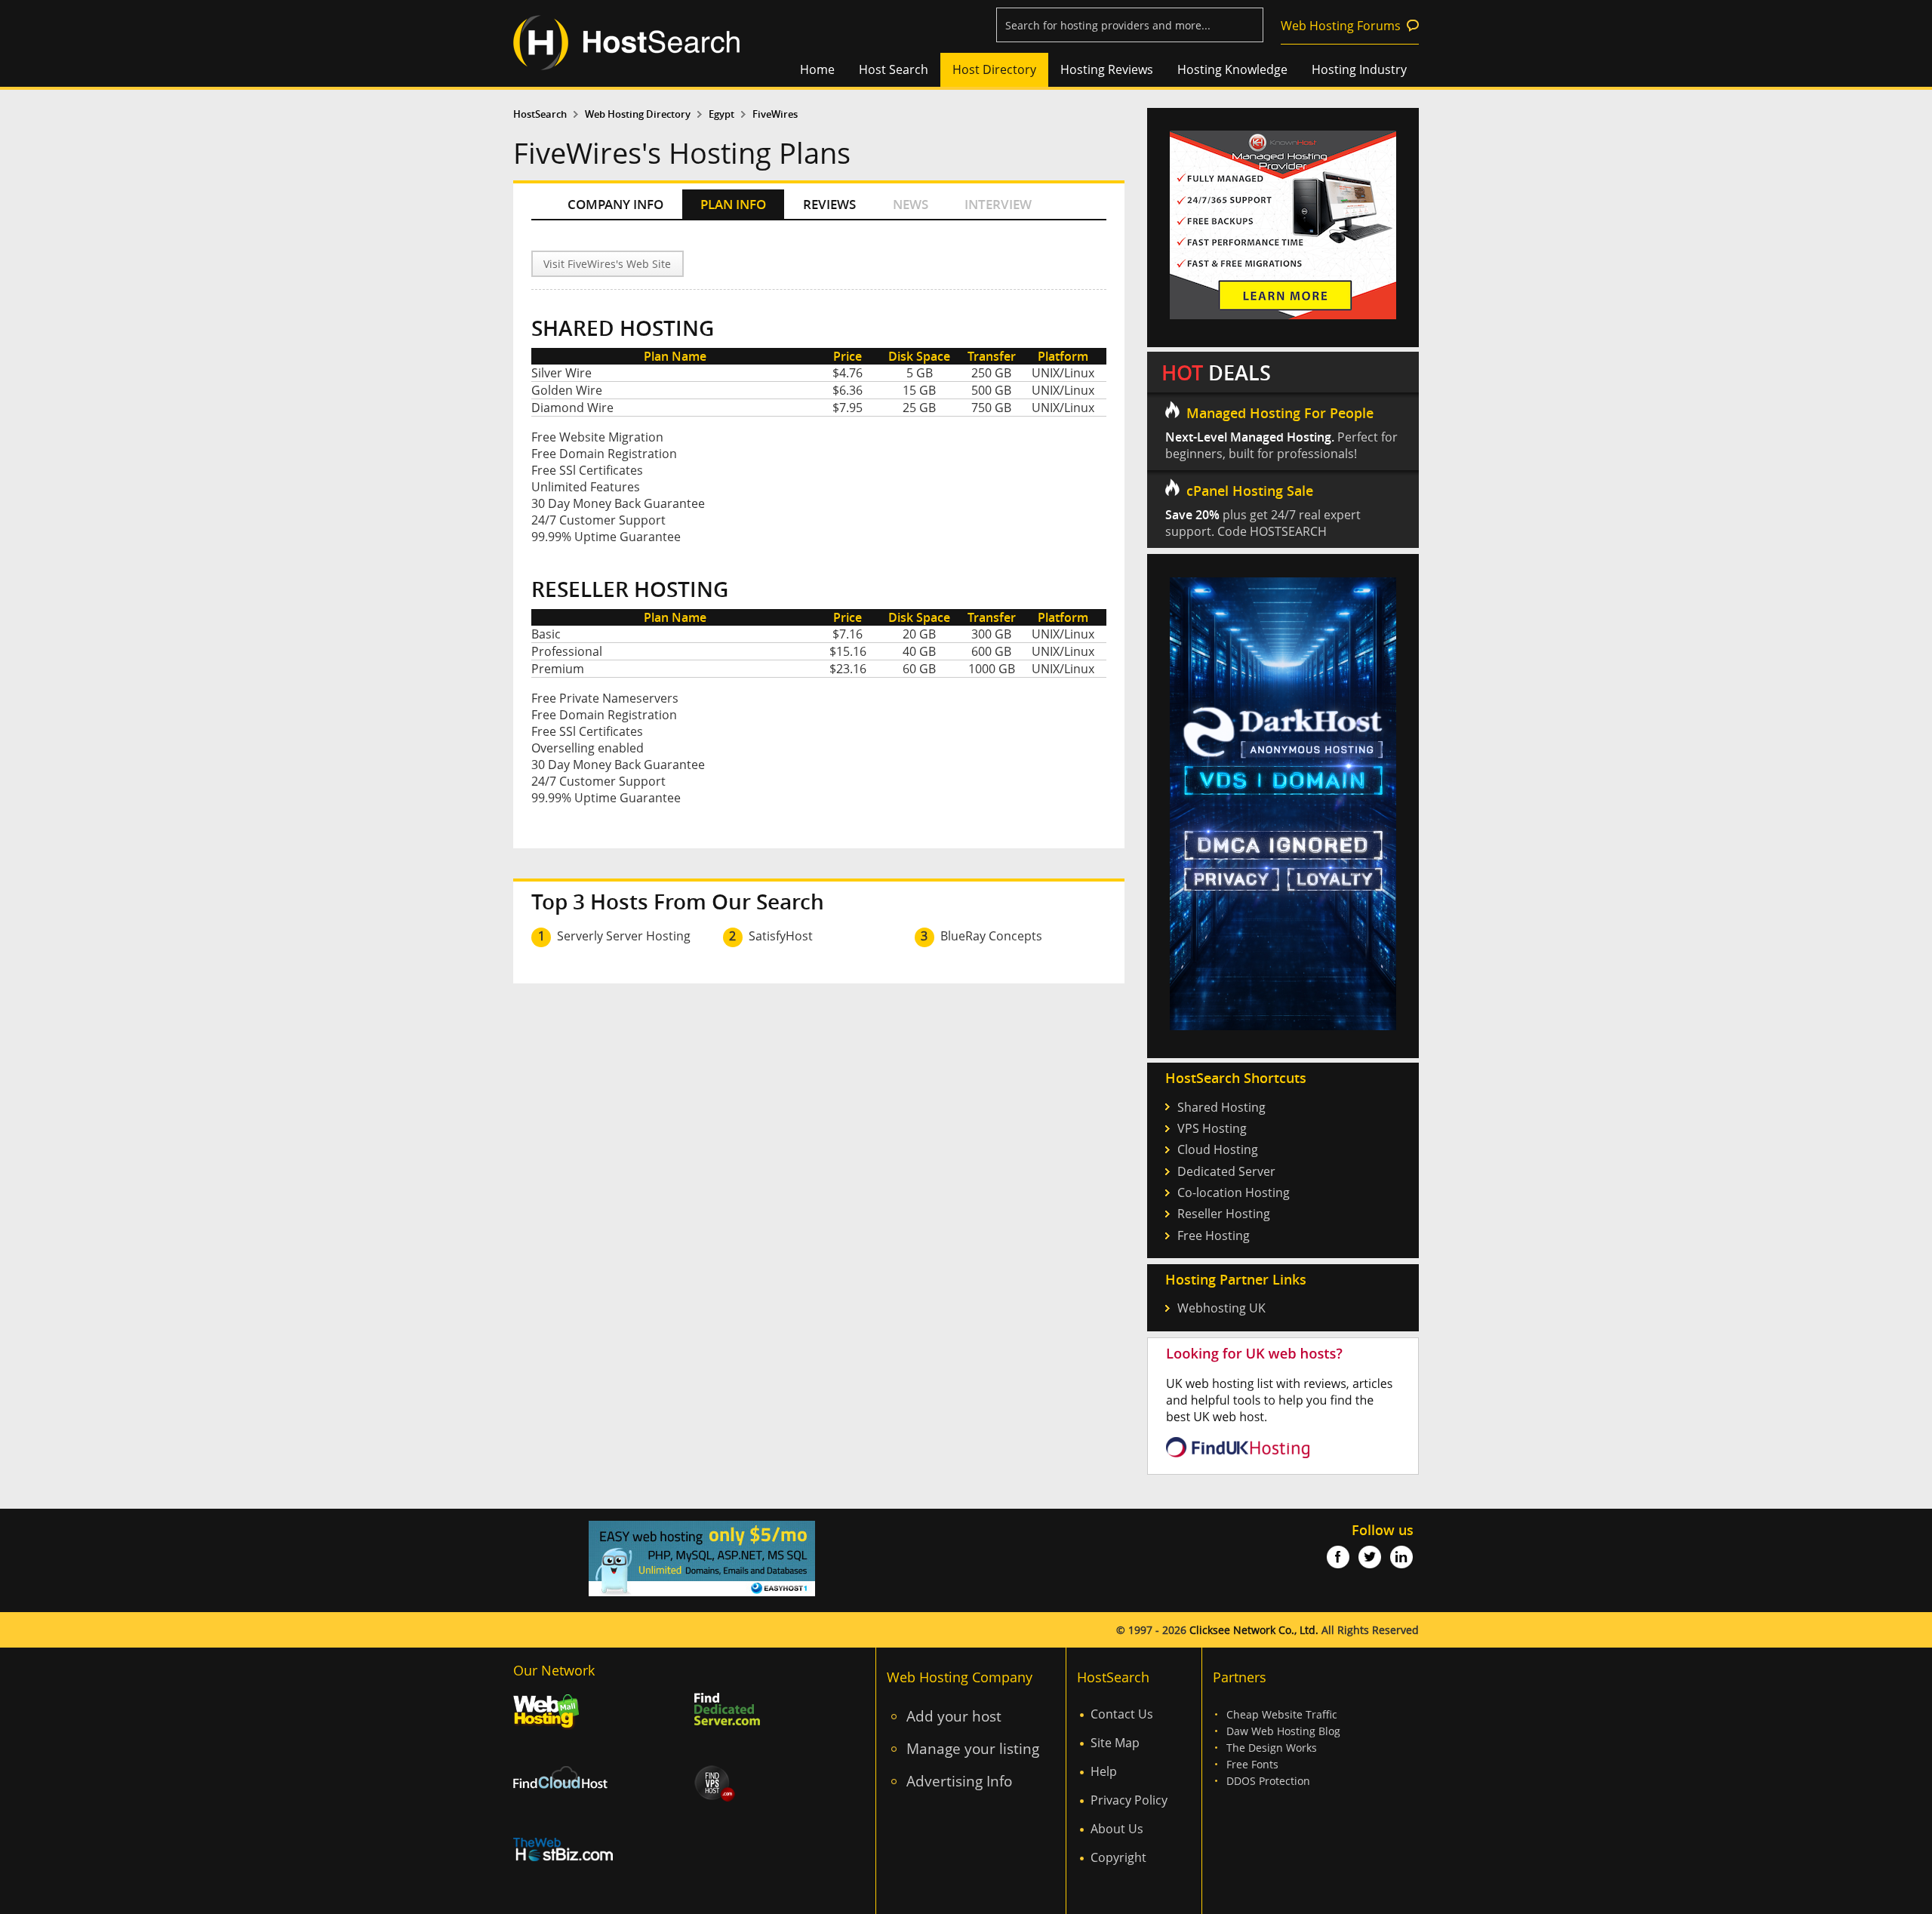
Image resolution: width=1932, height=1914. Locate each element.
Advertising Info (959, 1781)
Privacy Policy (1129, 1800)
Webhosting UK (1221, 1308)
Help (1104, 1771)
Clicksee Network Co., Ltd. (1254, 1630)
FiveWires (775, 114)
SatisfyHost (781, 936)
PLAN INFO (733, 204)
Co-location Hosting (1234, 1192)
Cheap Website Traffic (1282, 1714)
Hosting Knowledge (1232, 69)
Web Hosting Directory (638, 114)
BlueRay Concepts (991, 936)
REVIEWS (829, 204)
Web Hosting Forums (1341, 26)
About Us (1117, 1829)
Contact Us (1122, 1714)
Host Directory (994, 69)
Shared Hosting (1221, 1107)
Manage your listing (973, 1748)
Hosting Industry (1359, 69)
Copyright (1118, 1857)
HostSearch (540, 114)
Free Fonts (1252, 1764)
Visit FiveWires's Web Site (607, 264)
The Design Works (1272, 1748)
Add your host (954, 1716)
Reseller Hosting (1224, 1214)
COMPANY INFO (615, 204)
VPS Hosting (1212, 1128)
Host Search (894, 69)
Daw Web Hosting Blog (1283, 1731)
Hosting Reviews (1107, 69)
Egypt (721, 114)
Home (817, 69)
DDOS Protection (1268, 1781)
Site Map (1115, 1743)
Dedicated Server (1226, 1171)
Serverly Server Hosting (624, 936)
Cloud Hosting (1218, 1149)
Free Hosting (1214, 1235)
